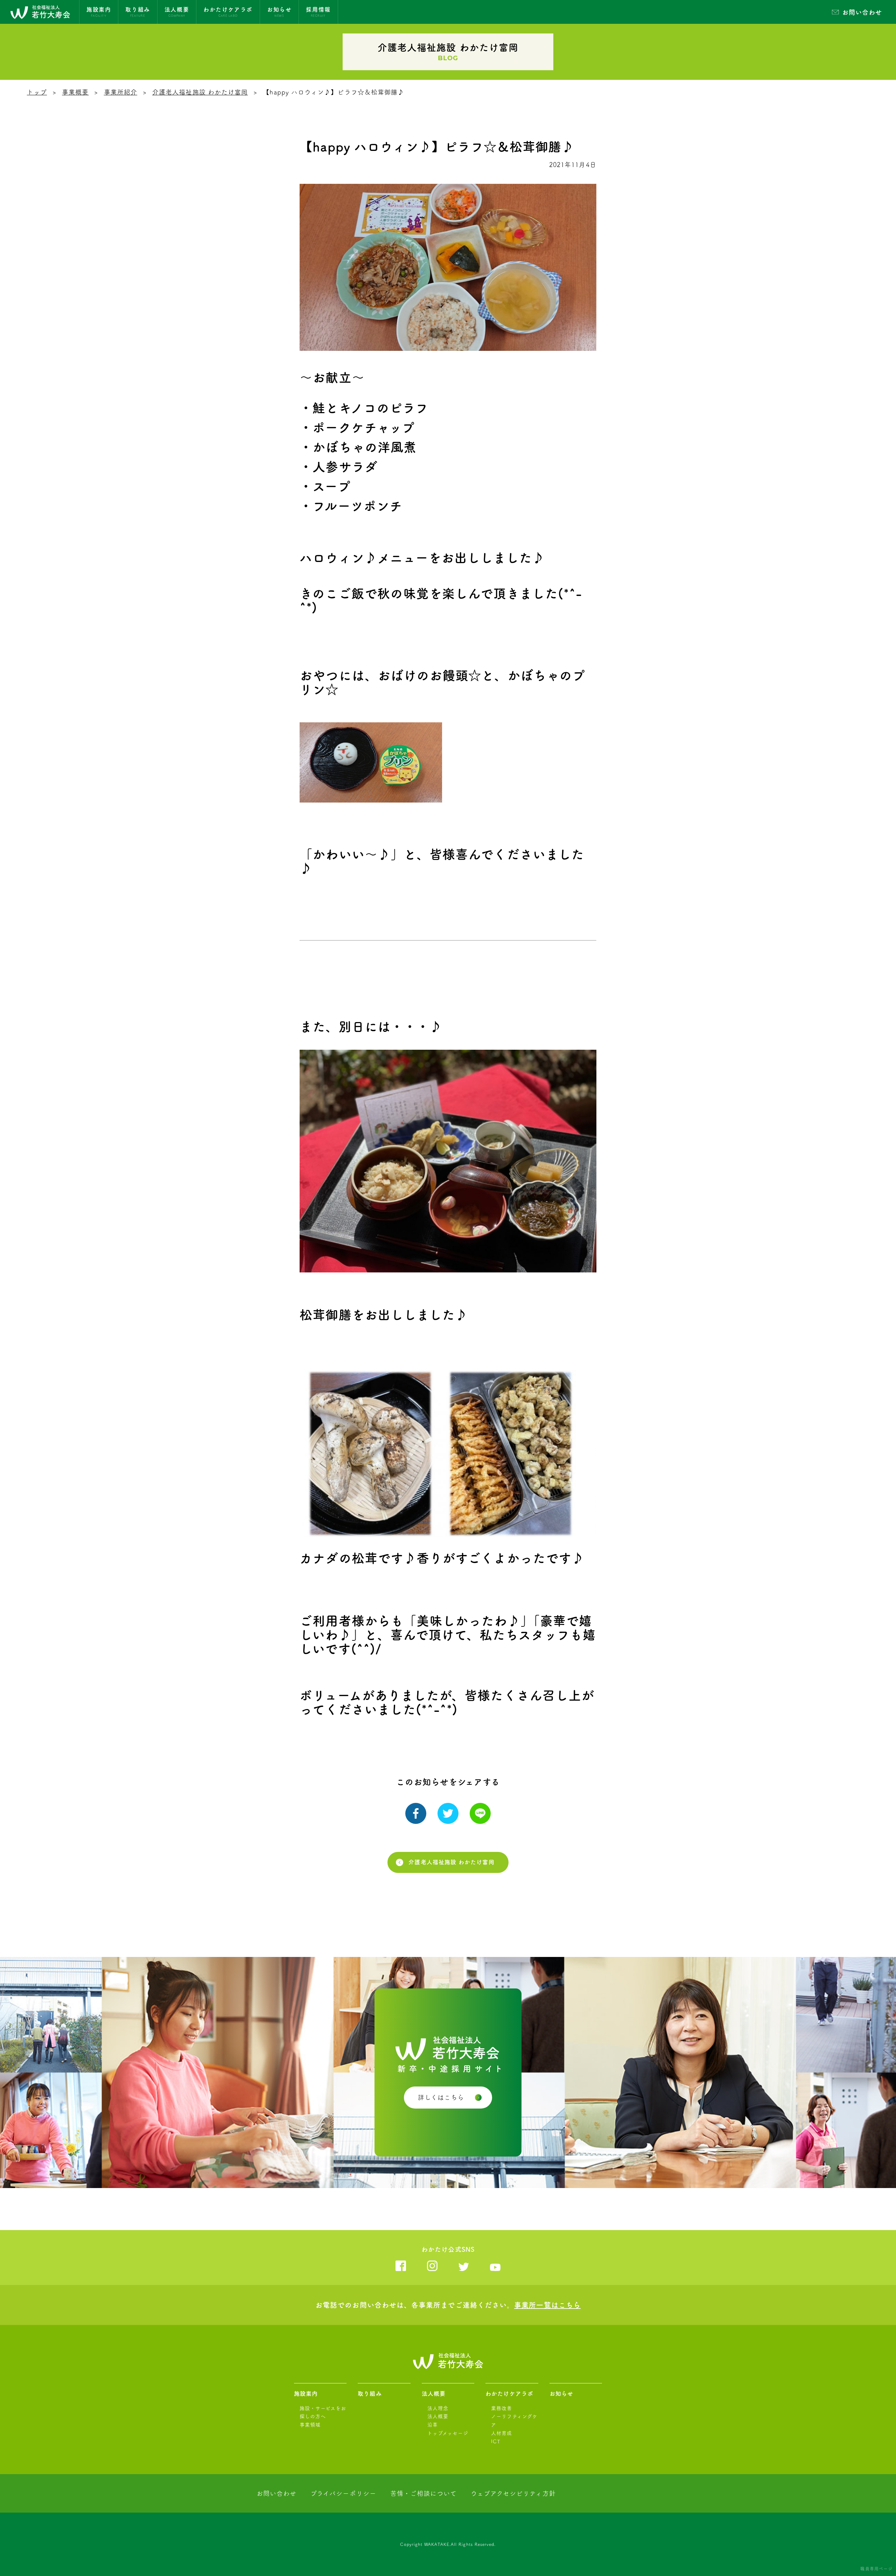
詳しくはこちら (441, 2097)
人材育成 (502, 2433)
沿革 (433, 2425)
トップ (37, 92)
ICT (496, 2442)
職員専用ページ (876, 2569)
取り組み (370, 2394)
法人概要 (434, 2394)
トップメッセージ (448, 2433)
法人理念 (438, 2408)
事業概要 (75, 92)
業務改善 (502, 2408)
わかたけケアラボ (509, 2394)
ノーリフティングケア (514, 2421)
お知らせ (561, 2394)
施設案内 (306, 2394)
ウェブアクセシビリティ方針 (513, 2493)
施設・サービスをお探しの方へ (323, 2412)
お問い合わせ (862, 12)
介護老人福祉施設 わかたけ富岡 (200, 92)
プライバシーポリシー (343, 2493)
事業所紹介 (121, 92)
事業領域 (310, 2425)
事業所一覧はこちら (547, 2305)
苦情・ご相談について (423, 2493)
